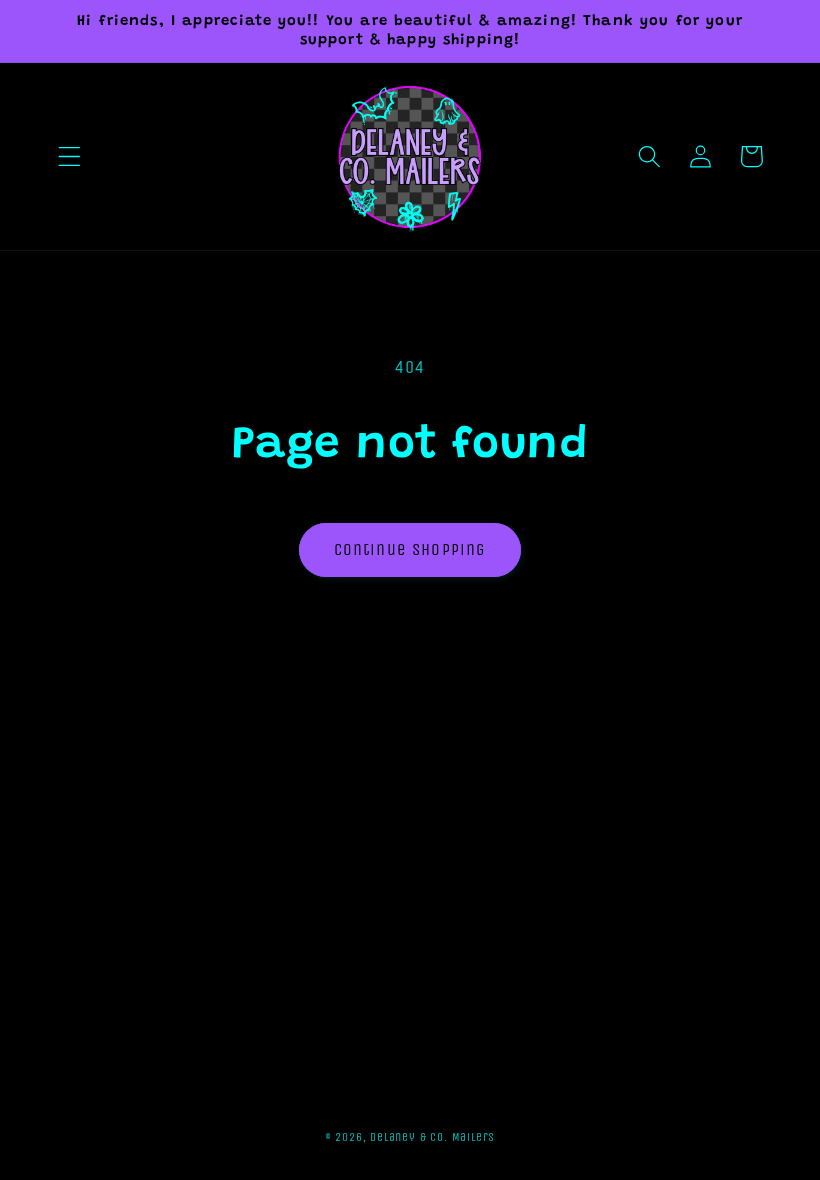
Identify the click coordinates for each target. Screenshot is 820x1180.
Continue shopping (410, 549)
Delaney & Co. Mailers (432, 1137)
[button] (69, 156)
